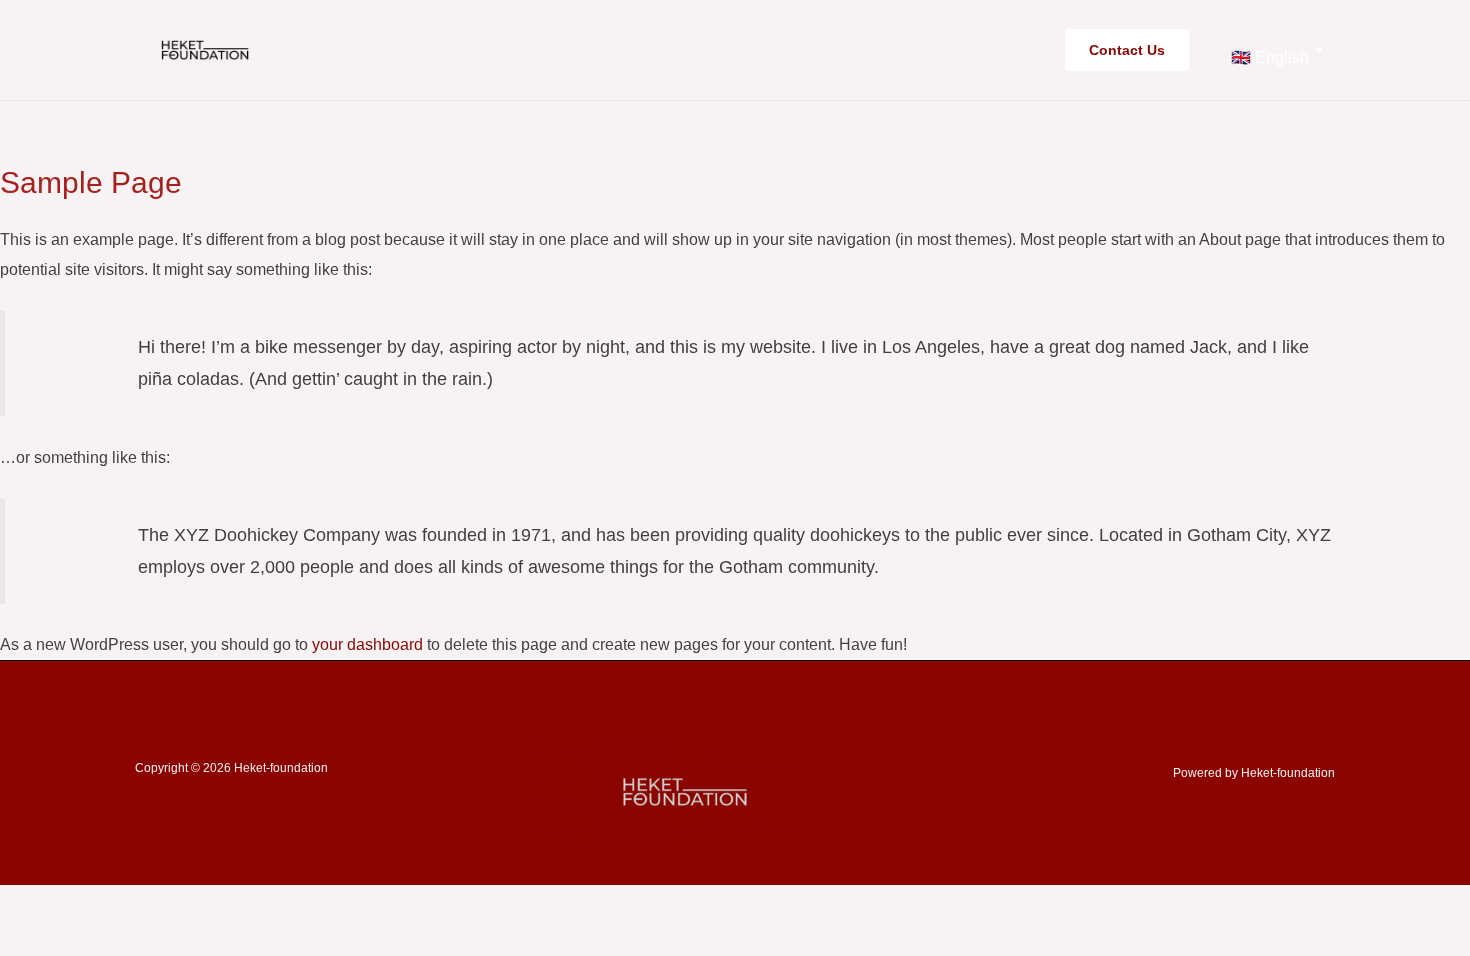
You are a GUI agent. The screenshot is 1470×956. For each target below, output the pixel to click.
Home (700, 49)
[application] (933, 50)
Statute (1002, 49)
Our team (791, 49)
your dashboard (367, 644)
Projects (891, 49)
